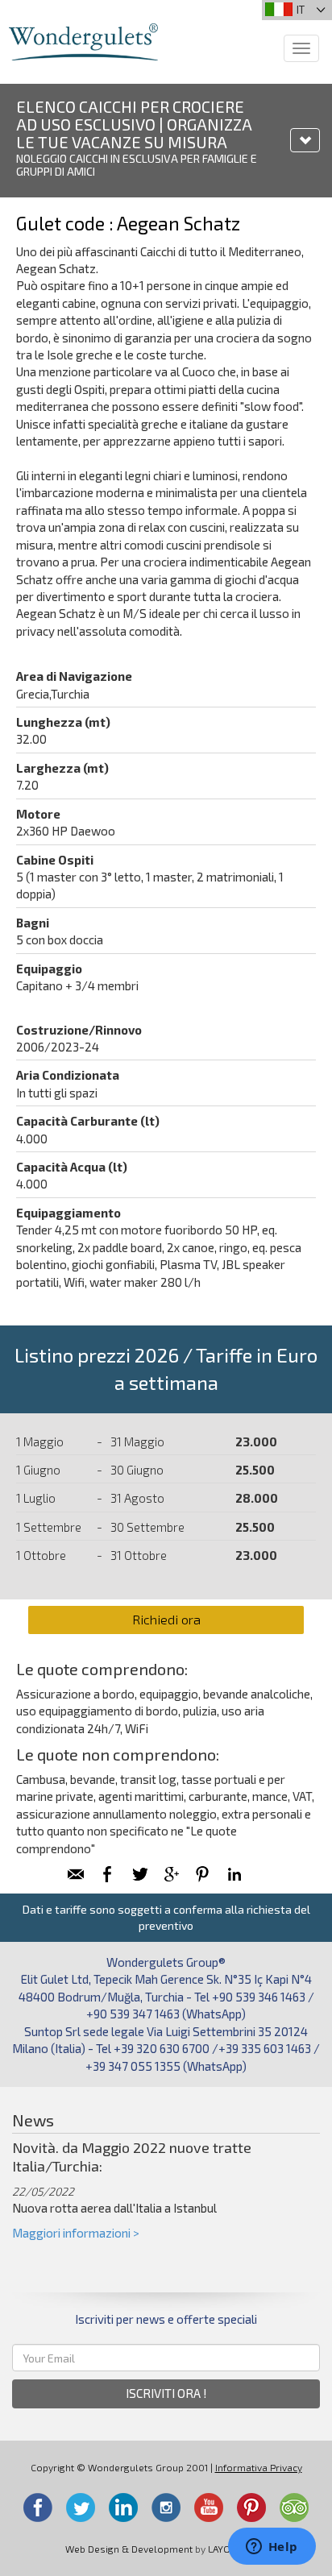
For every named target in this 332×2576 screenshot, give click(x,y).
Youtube (209, 2508)
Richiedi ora (166, 1619)
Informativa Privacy (259, 2467)
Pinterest (251, 2508)
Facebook (38, 2508)
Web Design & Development (129, 2549)
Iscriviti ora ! (166, 2393)
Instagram (166, 2508)
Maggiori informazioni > (76, 2233)
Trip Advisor (294, 2508)
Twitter (81, 2508)
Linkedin (123, 2508)
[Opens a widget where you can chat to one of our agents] (272, 2548)
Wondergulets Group (83, 42)
